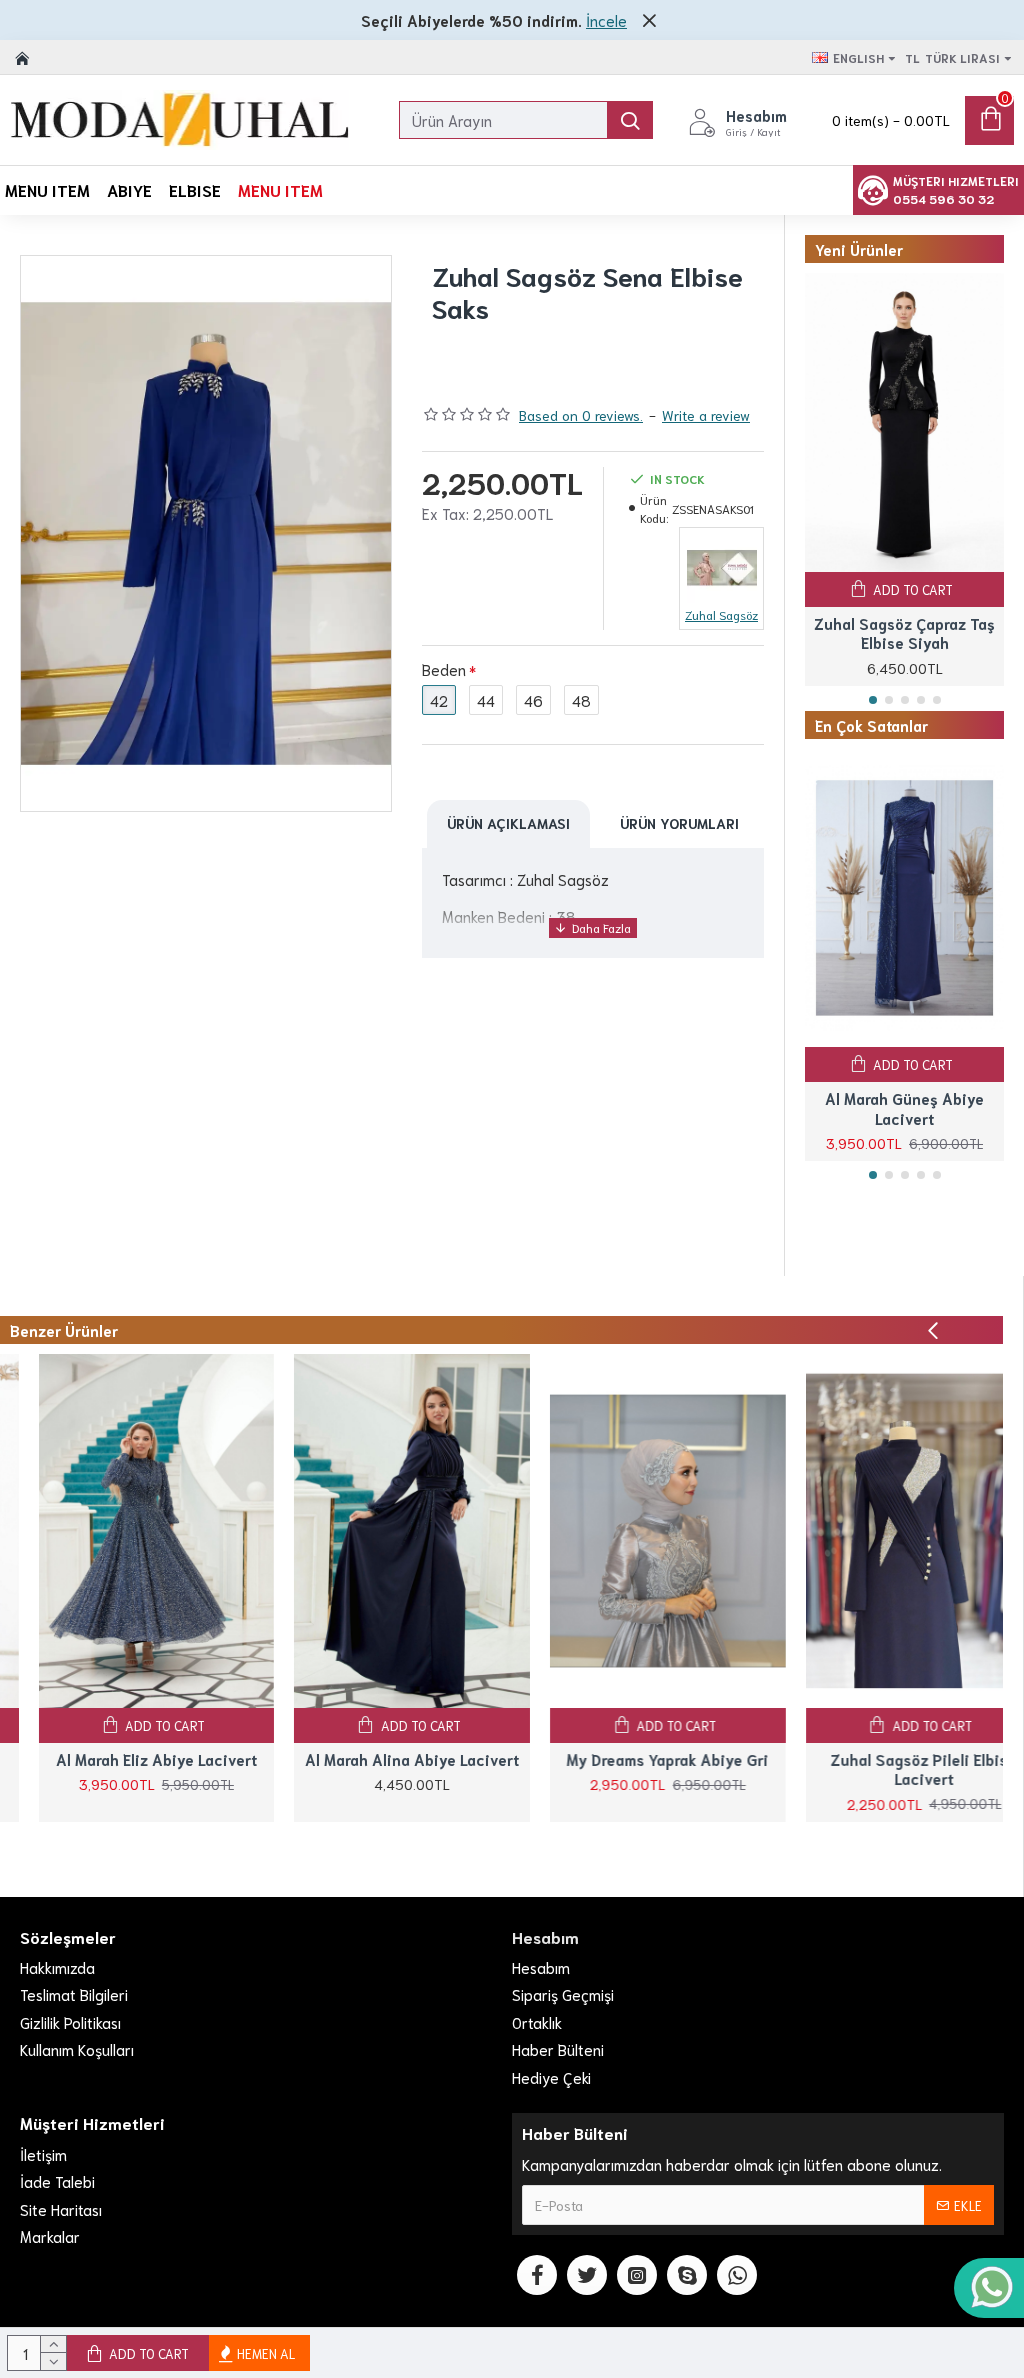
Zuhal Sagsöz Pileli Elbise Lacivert (885, 1769)
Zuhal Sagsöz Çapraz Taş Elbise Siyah (904, 633)
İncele (606, 20)
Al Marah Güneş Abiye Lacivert (904, 1108)
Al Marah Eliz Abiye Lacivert (117, 1759)
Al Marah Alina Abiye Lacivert (374, 1759)
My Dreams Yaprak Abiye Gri (629, 1759)
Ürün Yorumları (679, 823)
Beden (444, 669)
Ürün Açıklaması (508, 823)
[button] (873, 700)
